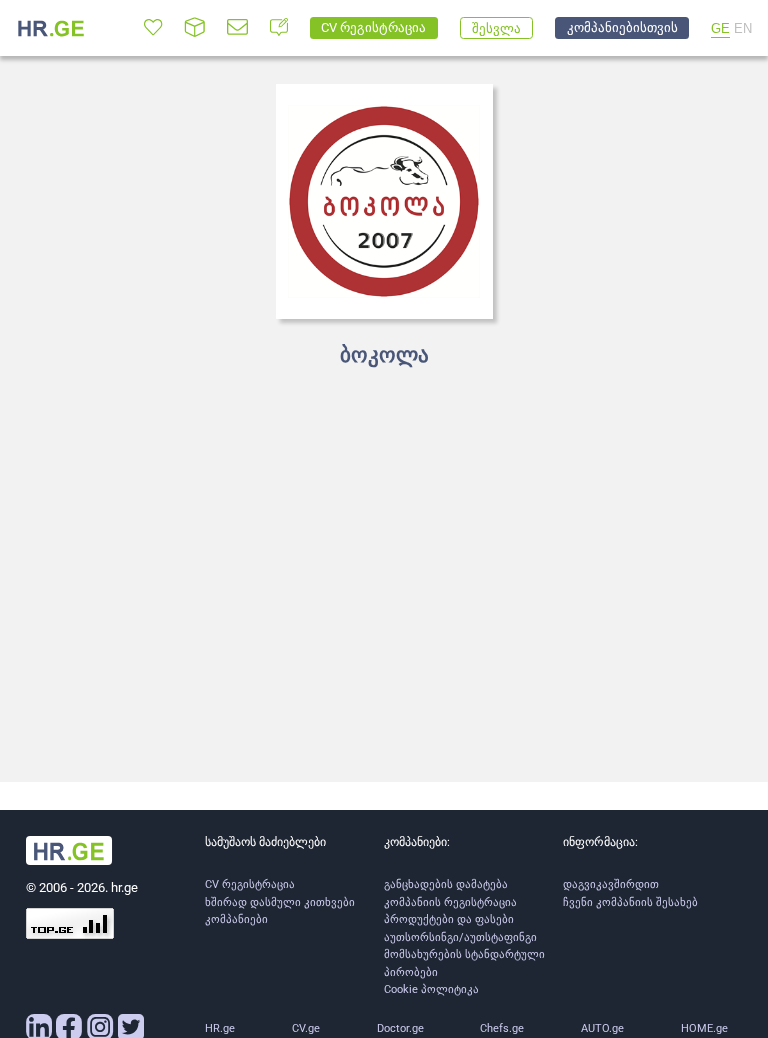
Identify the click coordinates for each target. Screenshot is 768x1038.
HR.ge (220, 1028)
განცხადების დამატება (446, 884)
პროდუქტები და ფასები (449, 919)
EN (743, 28)
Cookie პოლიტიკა (431, 989)
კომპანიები (236, 919)
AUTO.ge (602, 1028)
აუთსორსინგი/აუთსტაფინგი (460, 937)
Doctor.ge (400, 1028)
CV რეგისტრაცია (250, 884)
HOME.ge (704, 1028)
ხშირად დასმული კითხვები (280, 902)
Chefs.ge (502, 1028)
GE (720, 28)
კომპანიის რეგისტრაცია (450, 902)
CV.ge (306, 1028)
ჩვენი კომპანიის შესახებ (630, 902)
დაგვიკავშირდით (611, 884)
